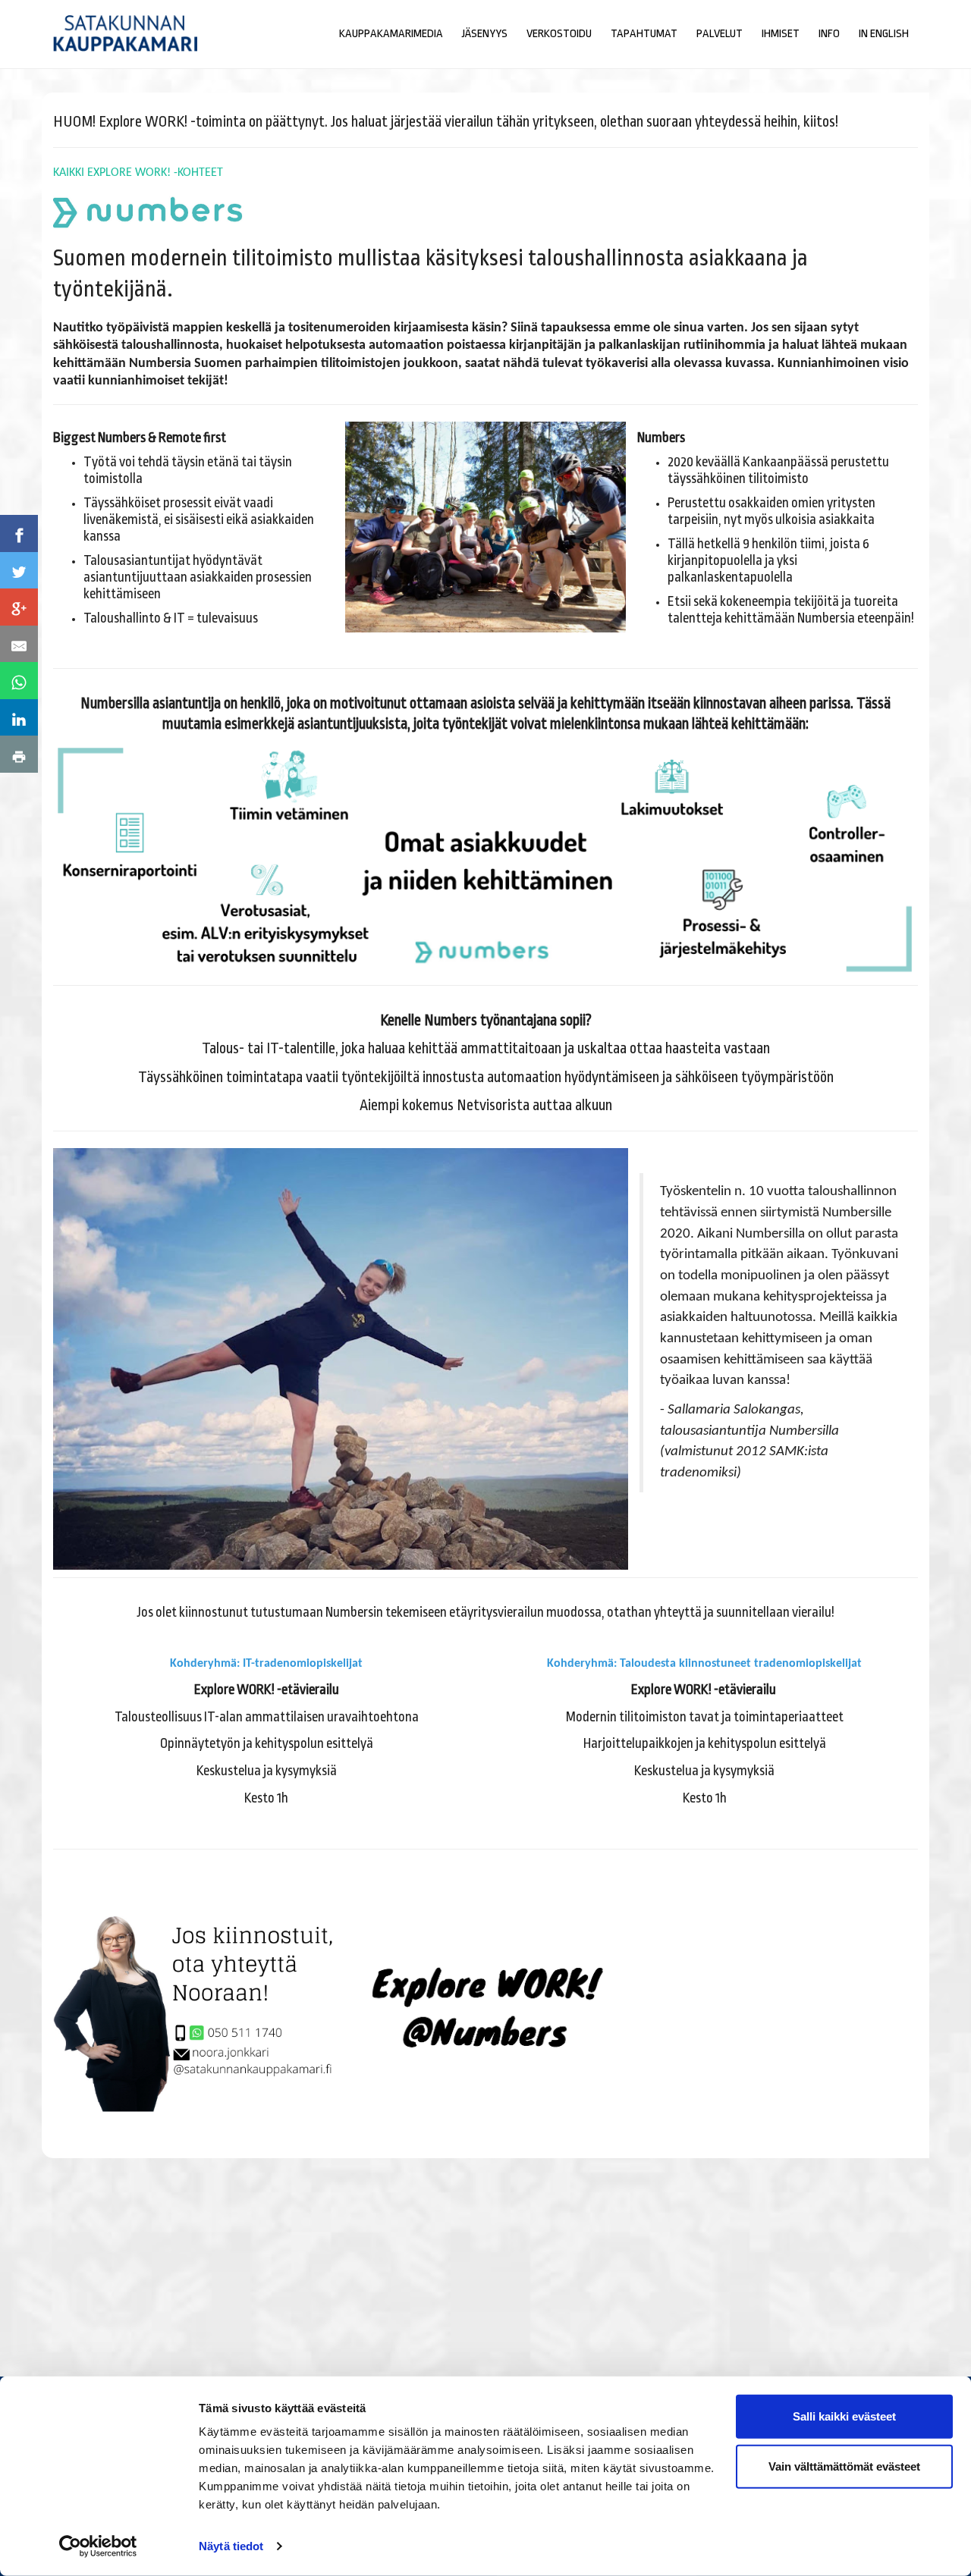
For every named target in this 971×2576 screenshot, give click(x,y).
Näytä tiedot (231, 2546)
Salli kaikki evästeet (844, 2416)
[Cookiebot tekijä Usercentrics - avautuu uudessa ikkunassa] (98, 2546)
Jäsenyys (485, 34)
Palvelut (720, 34)
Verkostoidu (559, 34)
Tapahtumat (644, 34)
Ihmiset (781, 34)
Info (829, 34)
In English (884, 34)
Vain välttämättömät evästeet (844, 2466)
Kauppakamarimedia (391, 34)
